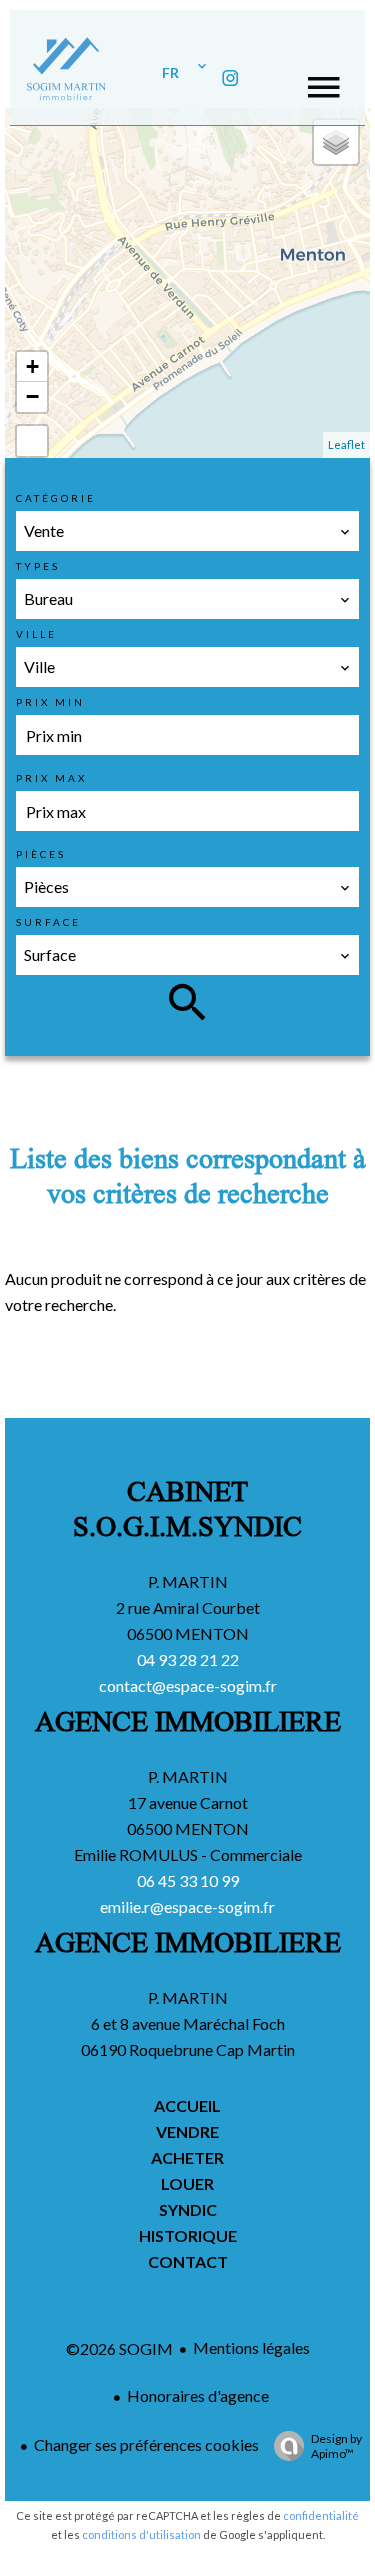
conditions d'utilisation (141, 2534)
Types (38, 566)
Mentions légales (251, 2347)
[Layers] (336, 142)
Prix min (50, 702)
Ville (36, 634)
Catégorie (56, 498)
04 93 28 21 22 (188, 1659)
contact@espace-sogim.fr (188, 1685)
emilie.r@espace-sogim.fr (187, 1906)
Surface (48, 922)
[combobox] (187, 531)
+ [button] (32, 366)
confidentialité (321, 2515)
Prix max (51, 778)
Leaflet (346, 444)
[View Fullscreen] (32, 441)
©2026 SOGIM (119, 2348)
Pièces (41, 854)
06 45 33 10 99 (188, 1880)
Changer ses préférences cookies (146, 2444)
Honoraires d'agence (198, 2395)
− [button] (32, 396)
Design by (336, 2446)
